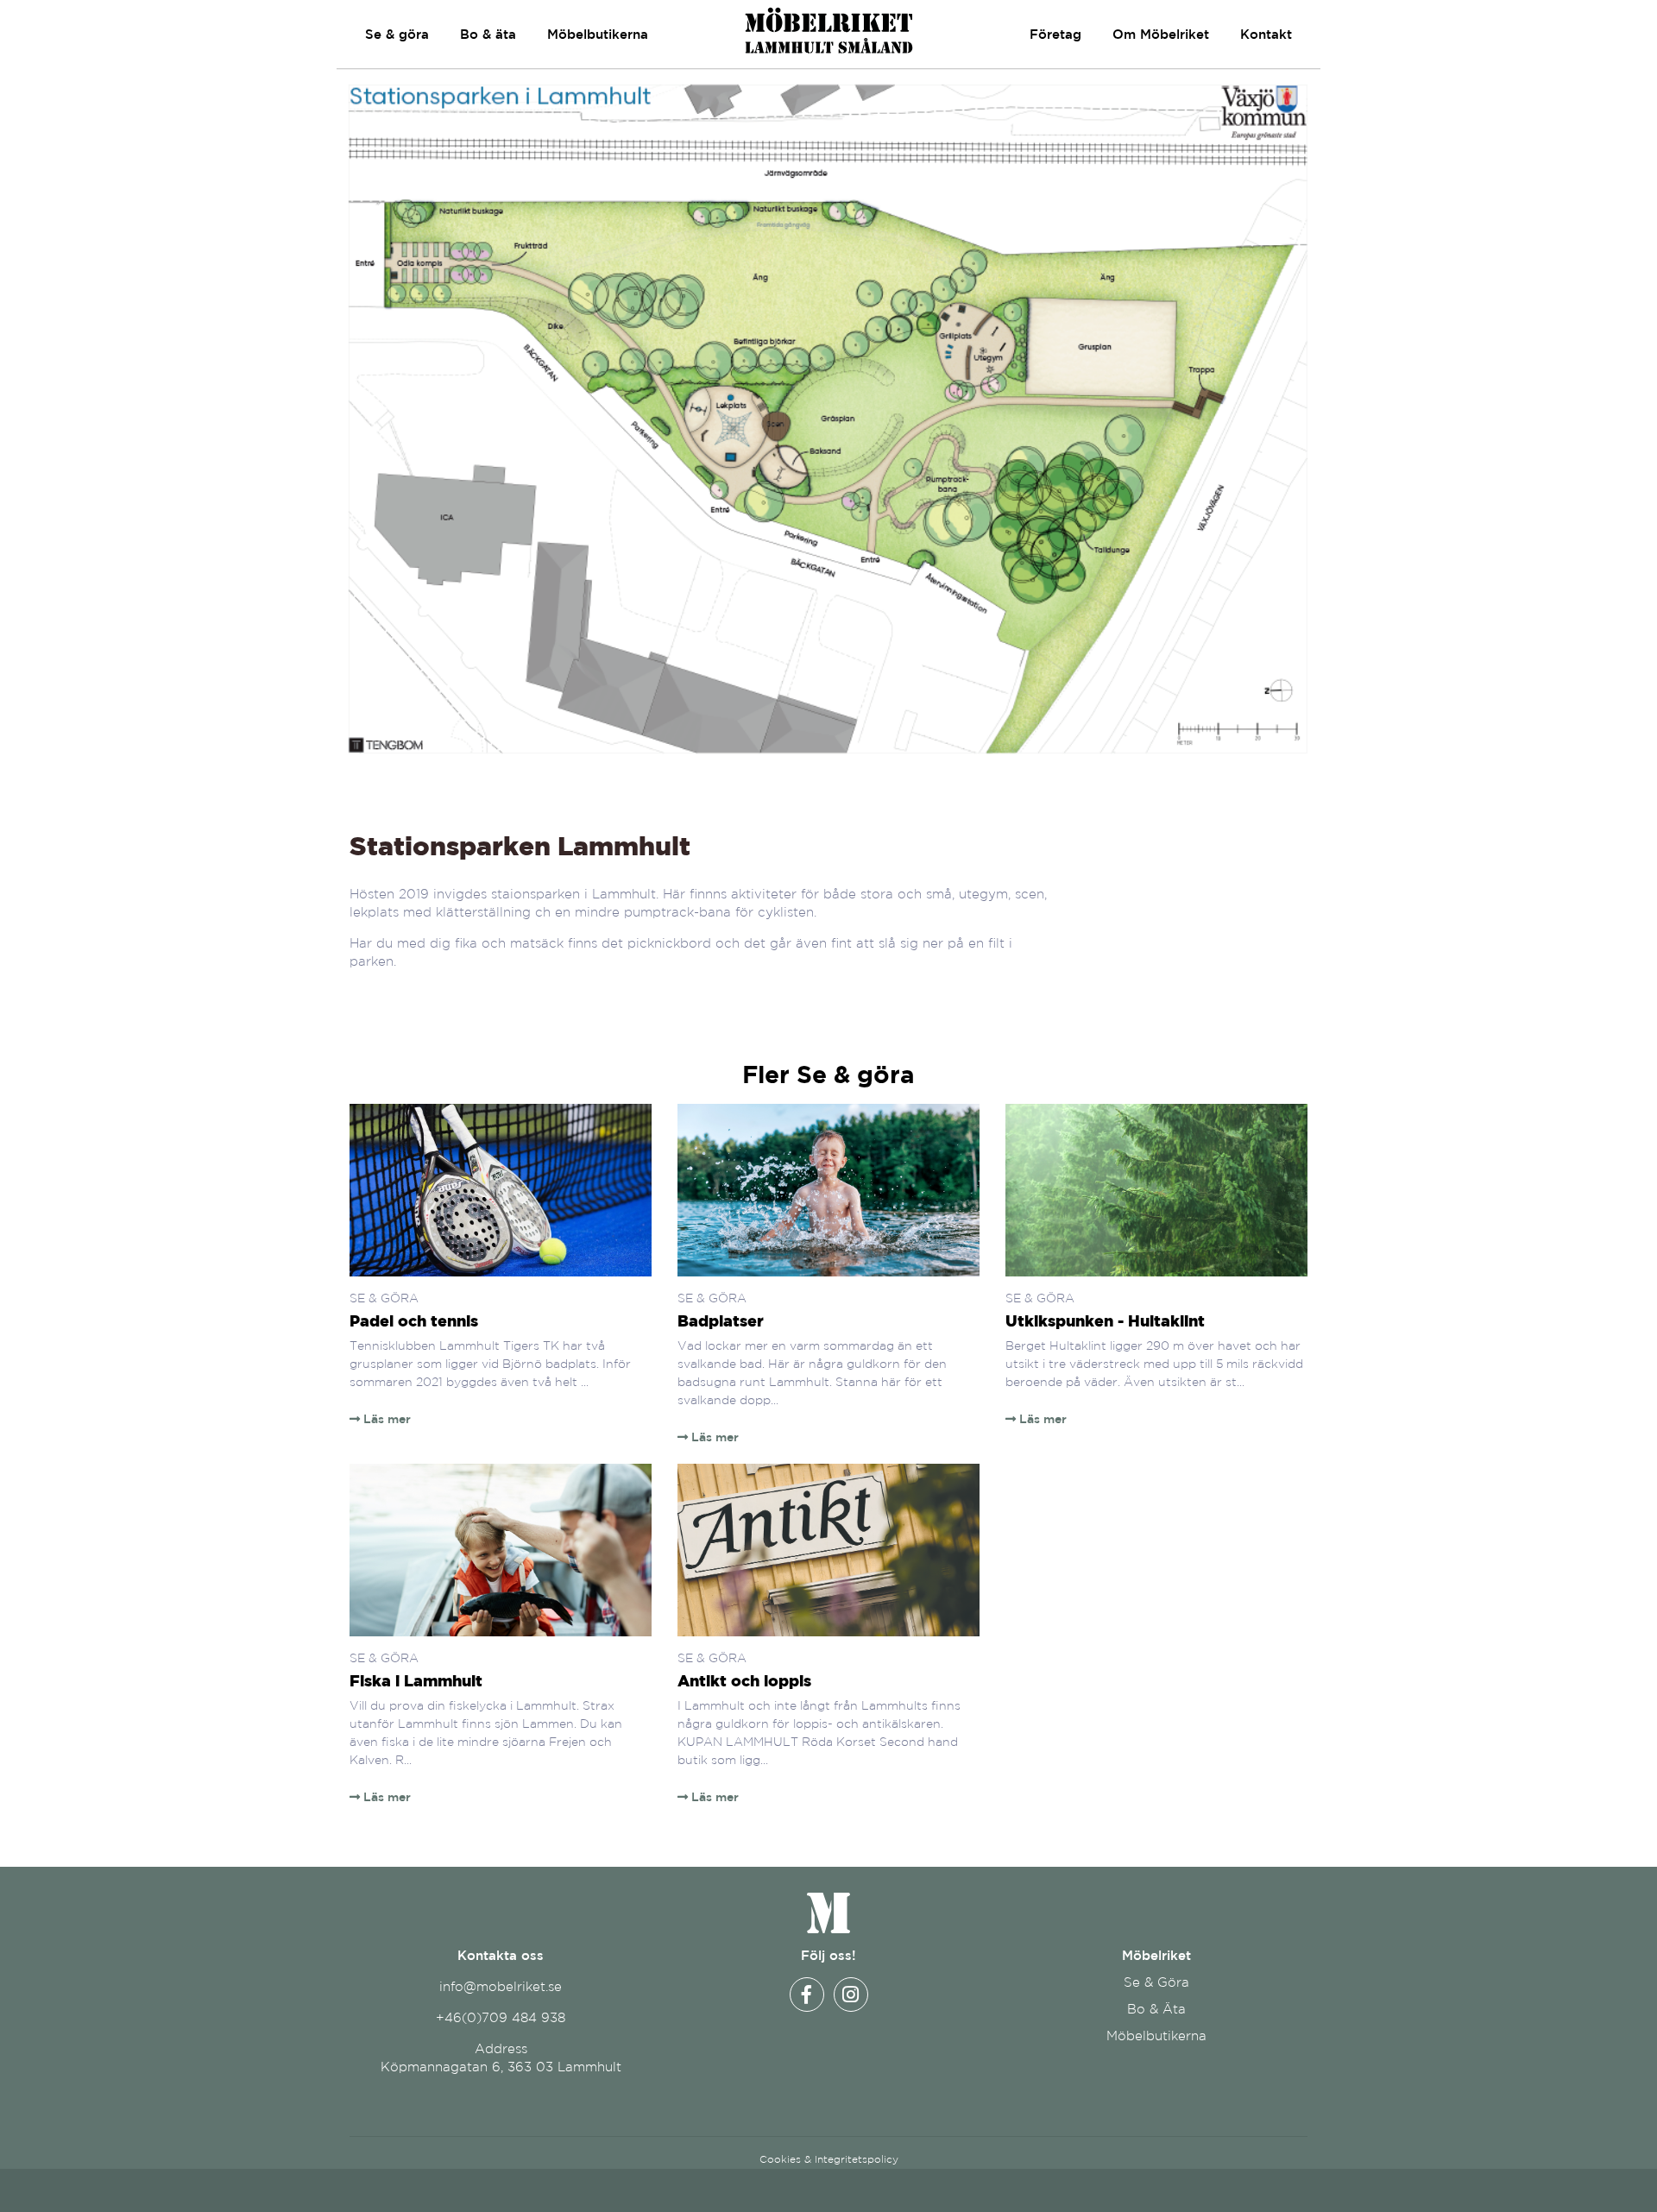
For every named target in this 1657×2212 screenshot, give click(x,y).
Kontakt (1266, 34)
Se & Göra (1156, 1982)
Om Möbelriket (1161, 34)
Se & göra (397, 34)
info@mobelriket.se (501, 1986)
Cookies (780, 2159)
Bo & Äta (1156, 2009)
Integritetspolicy (857, 2159)
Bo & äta (488, 34)
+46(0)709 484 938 (501, 2017)
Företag (1055, 34)
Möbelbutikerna (598, 34)
